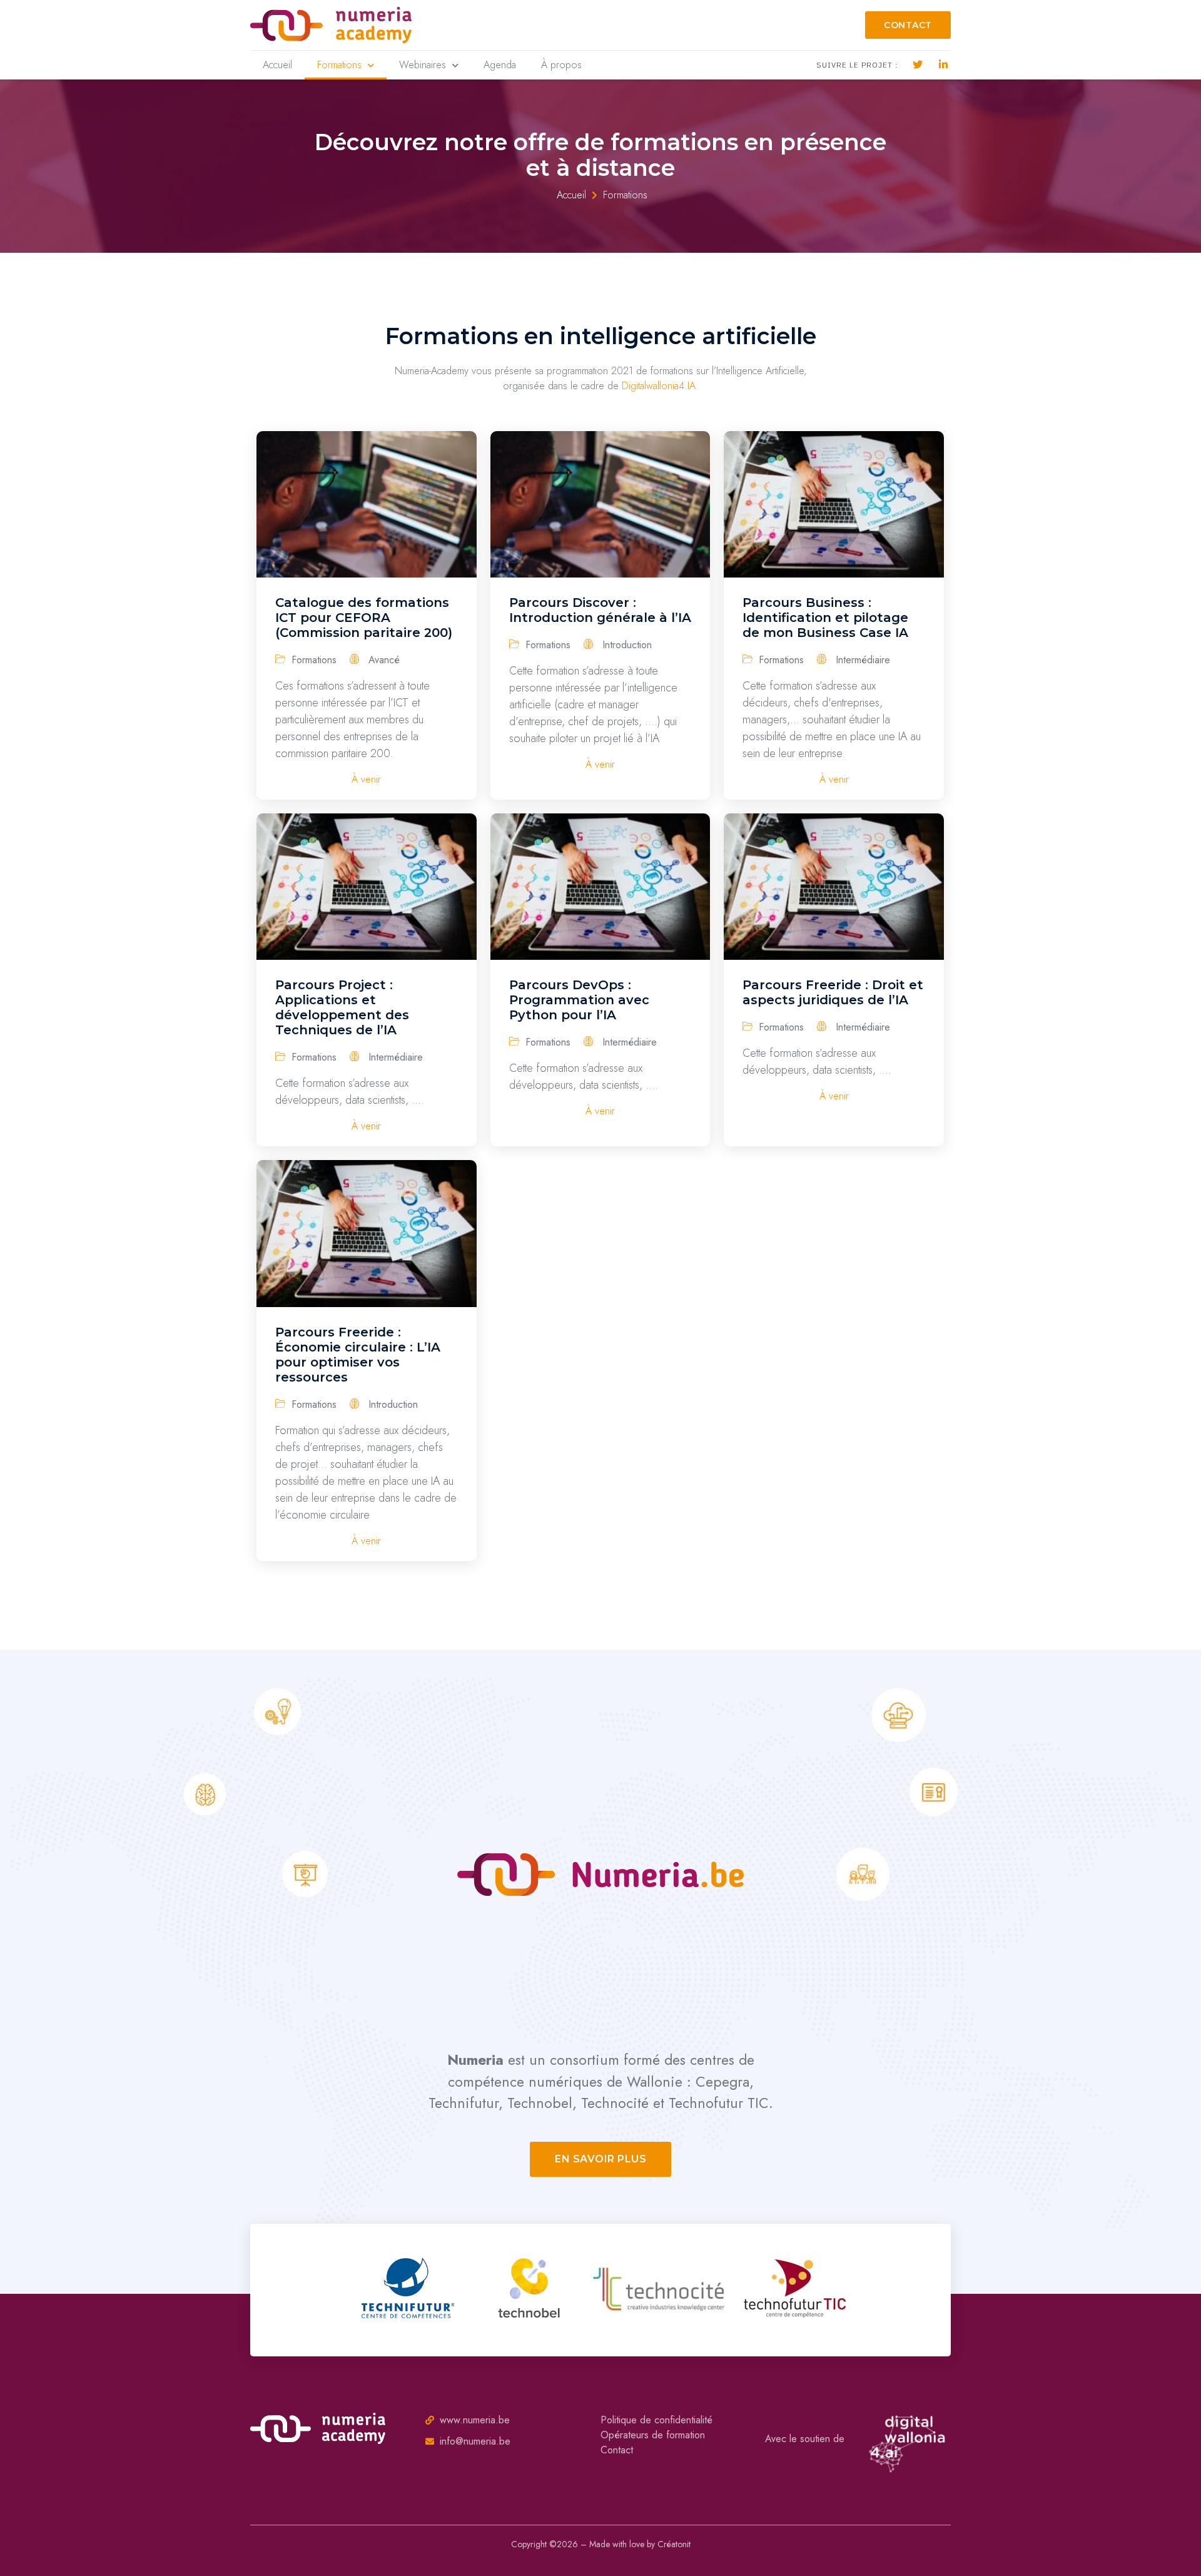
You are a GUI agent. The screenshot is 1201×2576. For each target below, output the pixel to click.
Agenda (500, 65)
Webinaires (423, 65)
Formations (339, 65)
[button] (908, 25)
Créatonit (674, 2544)
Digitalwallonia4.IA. (660, 386)
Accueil (277, 65)
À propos (561, 65)
